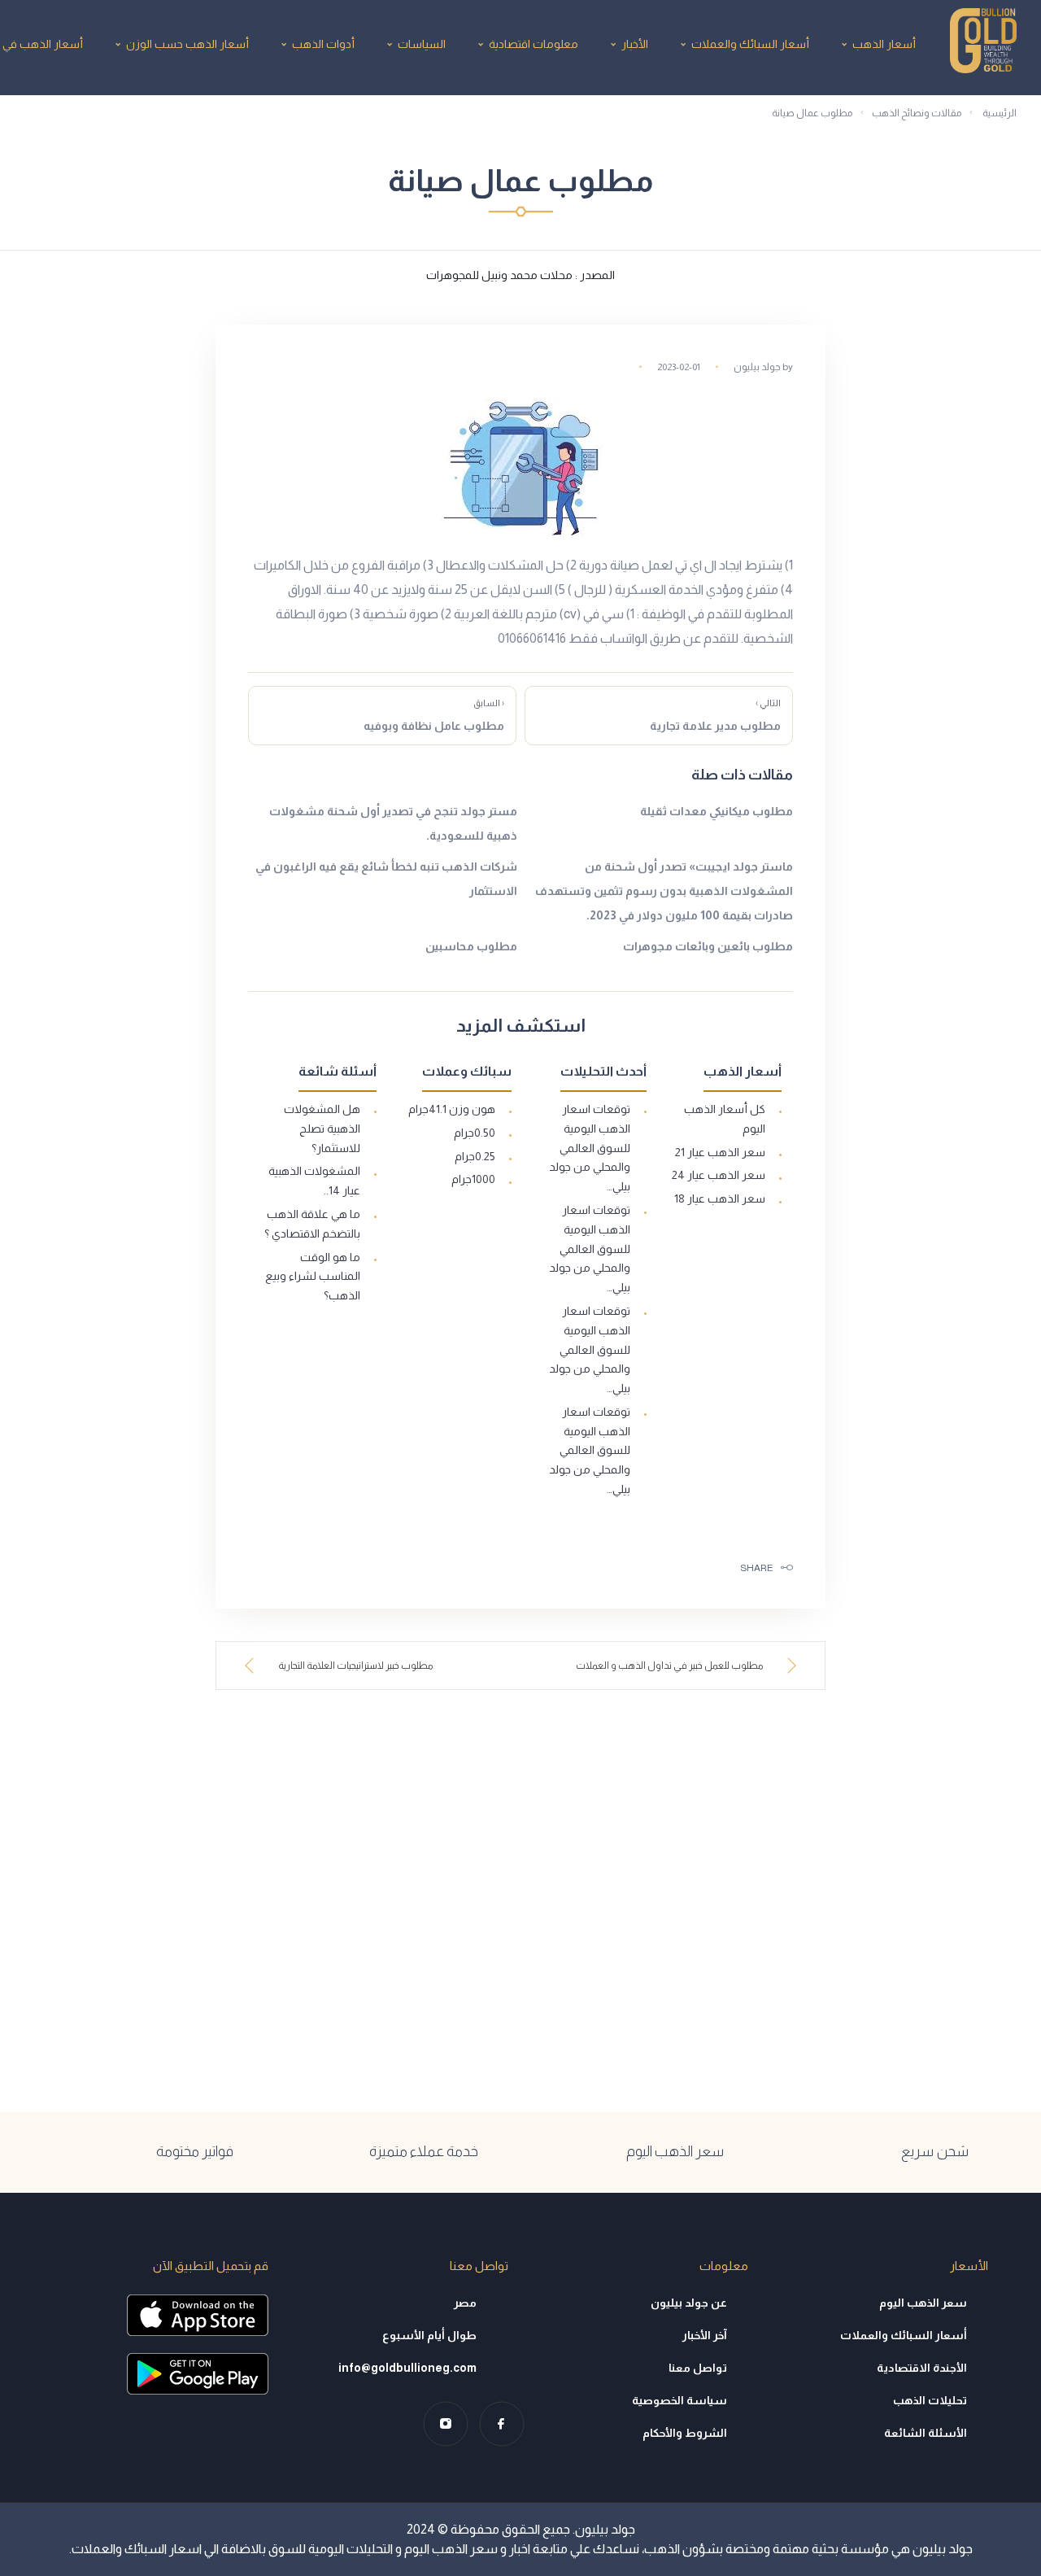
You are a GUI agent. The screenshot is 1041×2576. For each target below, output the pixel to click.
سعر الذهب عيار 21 (720, 1152)
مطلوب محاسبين (471, 946)
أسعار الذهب (884, 44)
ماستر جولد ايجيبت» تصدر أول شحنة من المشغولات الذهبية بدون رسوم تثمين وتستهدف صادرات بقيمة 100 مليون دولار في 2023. (664, 891)
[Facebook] (501, 2423)
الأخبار (635, 44)
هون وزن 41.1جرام (452, 1109)
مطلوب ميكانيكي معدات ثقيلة (717, 811)
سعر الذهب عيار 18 (720, 1198)
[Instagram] (445, 2423)
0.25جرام (475, 1156)
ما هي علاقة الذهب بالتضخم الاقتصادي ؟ (312, 1224)
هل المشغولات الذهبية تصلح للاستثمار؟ (322, 1129)
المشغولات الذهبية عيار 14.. (314, 1181)
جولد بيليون (757, 367)
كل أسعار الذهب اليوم (725, 1119)
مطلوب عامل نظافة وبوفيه (434, 715)
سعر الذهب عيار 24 (719, 1175)
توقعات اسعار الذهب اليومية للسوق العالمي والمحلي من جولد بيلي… (590, 1148)
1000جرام (473, 1179)
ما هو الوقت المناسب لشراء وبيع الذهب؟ (313, 1277)
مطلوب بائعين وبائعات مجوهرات (708, 946)
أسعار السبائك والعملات (750, 44)
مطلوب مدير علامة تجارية (715, 715)
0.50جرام (475, 1133)
